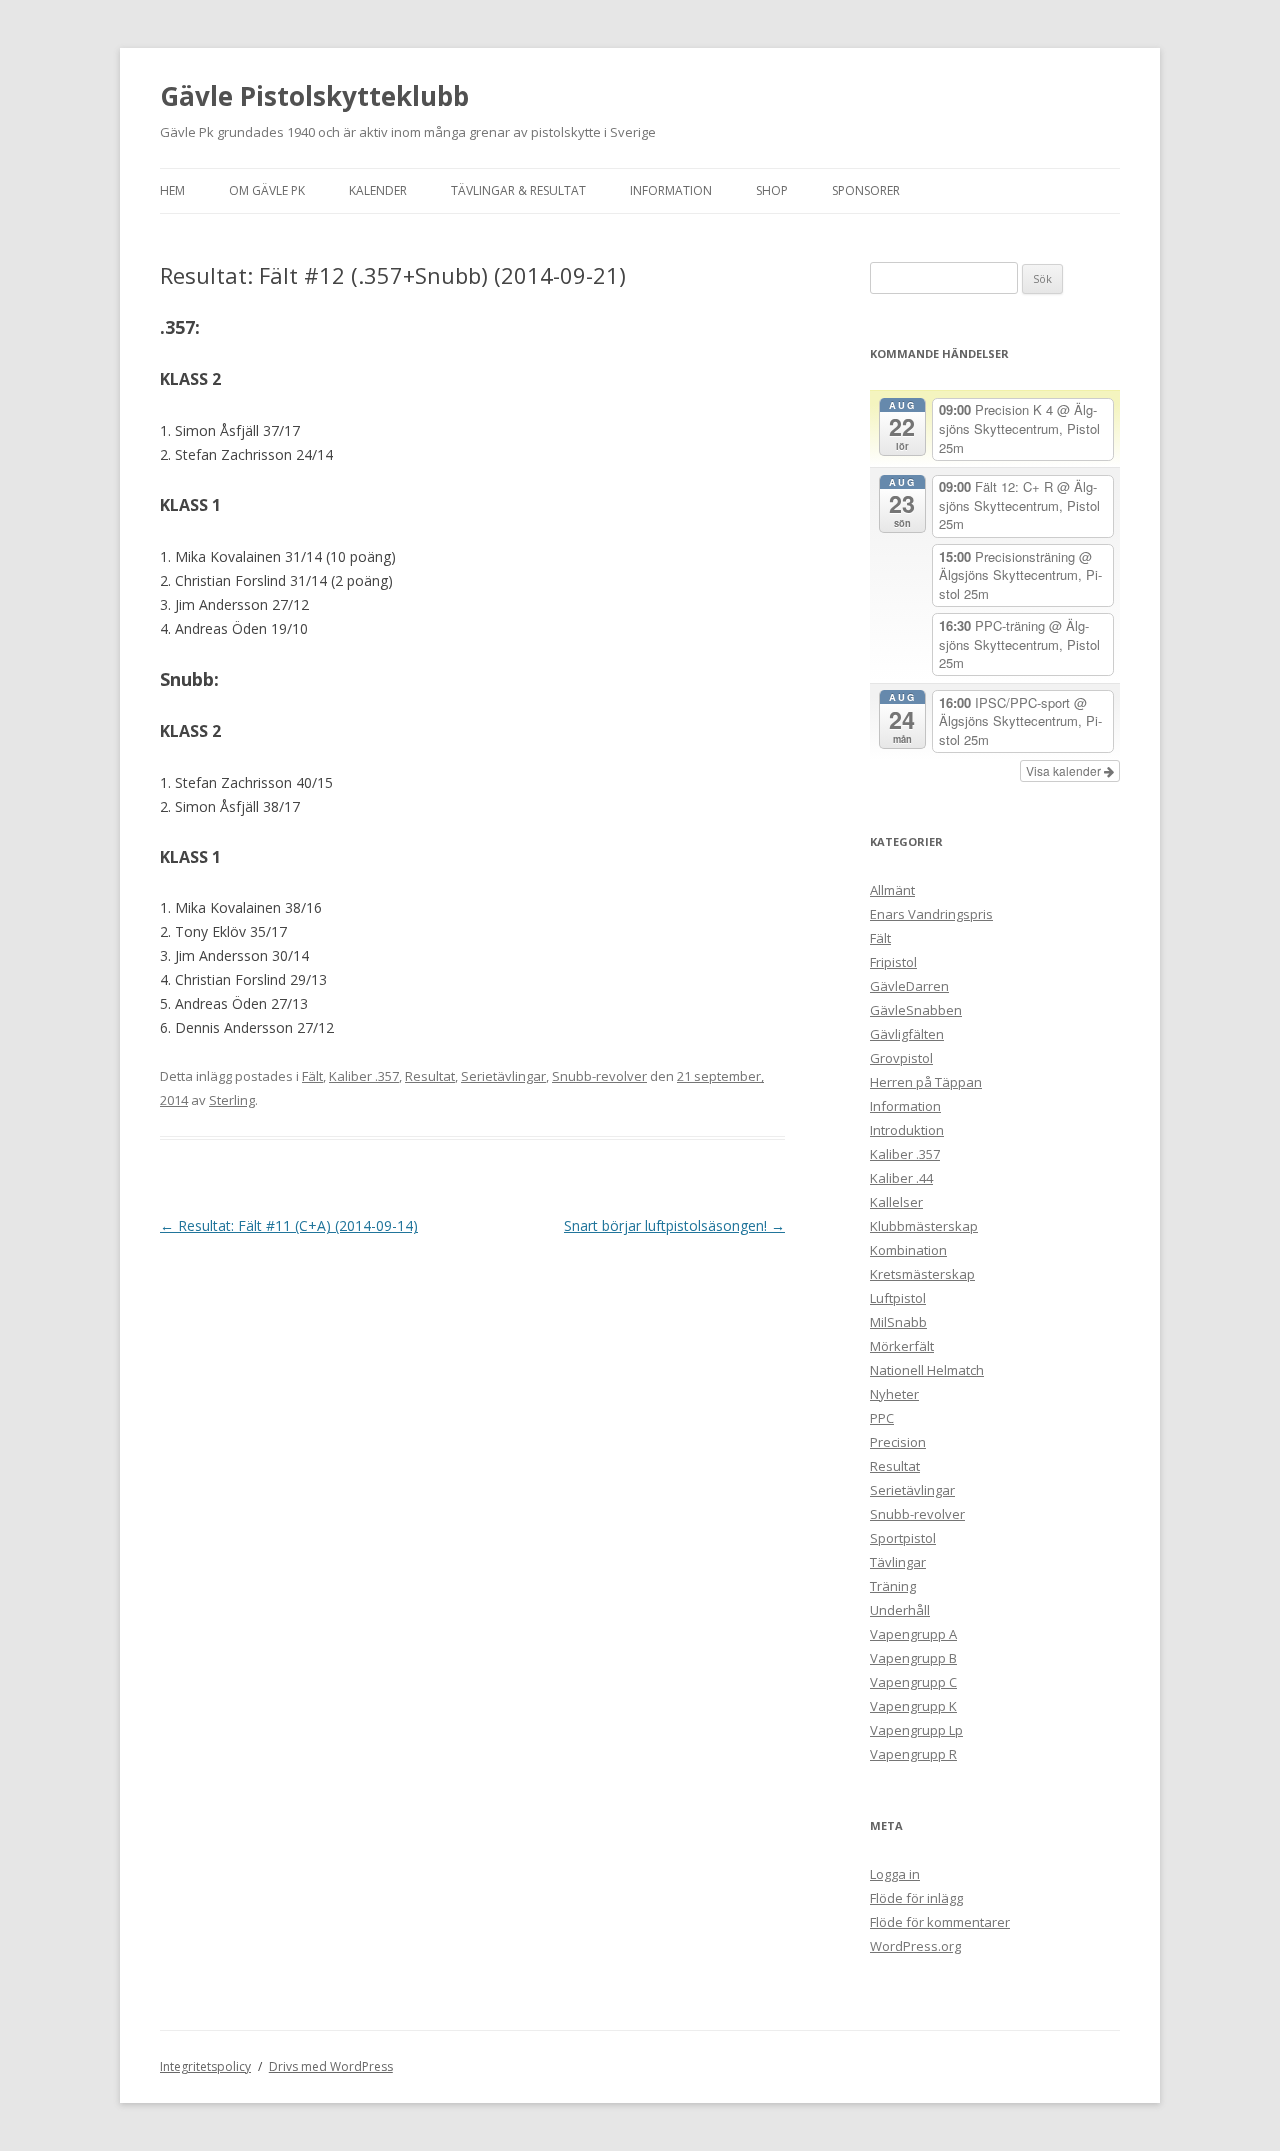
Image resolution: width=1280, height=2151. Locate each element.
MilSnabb (898, 1322)
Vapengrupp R (913, 1754)
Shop (772, 190)
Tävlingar (898, 1562)
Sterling (232, 1100)
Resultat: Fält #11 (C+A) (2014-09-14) (289, 1225)
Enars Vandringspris (931, 914)
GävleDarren (909, 986)
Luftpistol (898, 1298)
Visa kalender (1065, 770)
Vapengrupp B (913, 1658)
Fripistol (893, 962)
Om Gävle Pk (267, 190)
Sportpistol (903, 1538)
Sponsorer (866, 190)
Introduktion (907, 1130)
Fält (312, 1076)
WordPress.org (915, 1946)
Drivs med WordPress (331, 2066)
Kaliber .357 (364, 1076)
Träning (893, 1586)
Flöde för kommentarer (940, 1922)
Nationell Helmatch (927, 1370)
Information (671, 190)
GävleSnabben (916, 1010)
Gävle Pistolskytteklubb (314, 96)
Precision (898, 1442)
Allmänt (892, 890)
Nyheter (894, 1394)
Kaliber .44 (901, 1178)
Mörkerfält (902, 1346)
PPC (882, 1418)
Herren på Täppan (926, 1082)
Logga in (895, 1874)
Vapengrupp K (913, 1706)
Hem (172, 190)
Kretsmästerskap (922, 1274)
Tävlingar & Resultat (518, 190)
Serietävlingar (503, 1076)
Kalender (378, 190)
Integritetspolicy (205, 2066)
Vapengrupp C (913, 1682)
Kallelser (896, 1202)
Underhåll (900, 1610)
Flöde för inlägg (916, 1898)
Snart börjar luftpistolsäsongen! (674, 1225)
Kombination (908, 1250)
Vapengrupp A (913, 1634)
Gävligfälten (907, 1034)
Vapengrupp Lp (916, 1730)
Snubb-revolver (599, 1076)
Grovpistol (901, 1058)
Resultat (430, 1076)
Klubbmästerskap (924, 1226)
